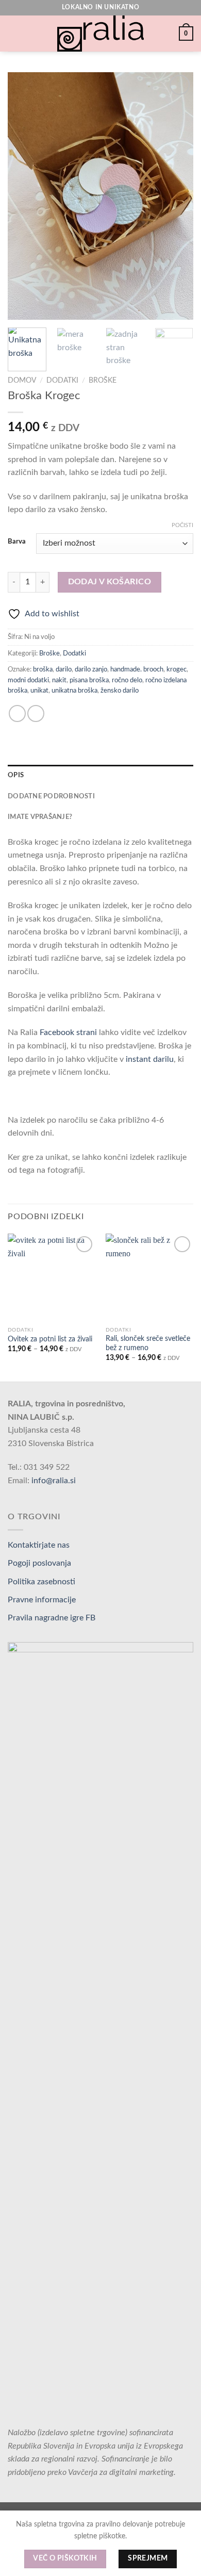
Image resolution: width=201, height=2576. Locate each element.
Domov (22, 381)
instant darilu (150, 1059)
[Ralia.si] (100, 34)
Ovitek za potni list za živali (50, 1339)
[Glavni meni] (14, 33)
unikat (39, 691)
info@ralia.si (54, 1481)
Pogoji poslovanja (39, 1563)
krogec (177, 669)
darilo (64, 669)
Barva (17, 542)
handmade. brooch (137, 669)
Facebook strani (68, 1032)
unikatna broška (74, 691)
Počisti (182, 525)
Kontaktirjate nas (39, 1545)
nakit (59, 680)
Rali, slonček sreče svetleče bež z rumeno (148, 1343)
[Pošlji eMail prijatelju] (36, 713)
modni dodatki (28, 680)
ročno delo (127, 680)
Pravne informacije (42, 1600)
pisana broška (89, 680)
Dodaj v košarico (110, 582)
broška (43, 669)
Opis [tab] (16, 775)
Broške (103, 381)
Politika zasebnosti (41, 1582)
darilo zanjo (91, 669)
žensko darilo (120, 691)
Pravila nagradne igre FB (52, 1618)
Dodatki (62, 381)
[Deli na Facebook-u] (17, 713)
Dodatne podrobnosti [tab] (51, 796)
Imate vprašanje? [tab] (40, 817)
